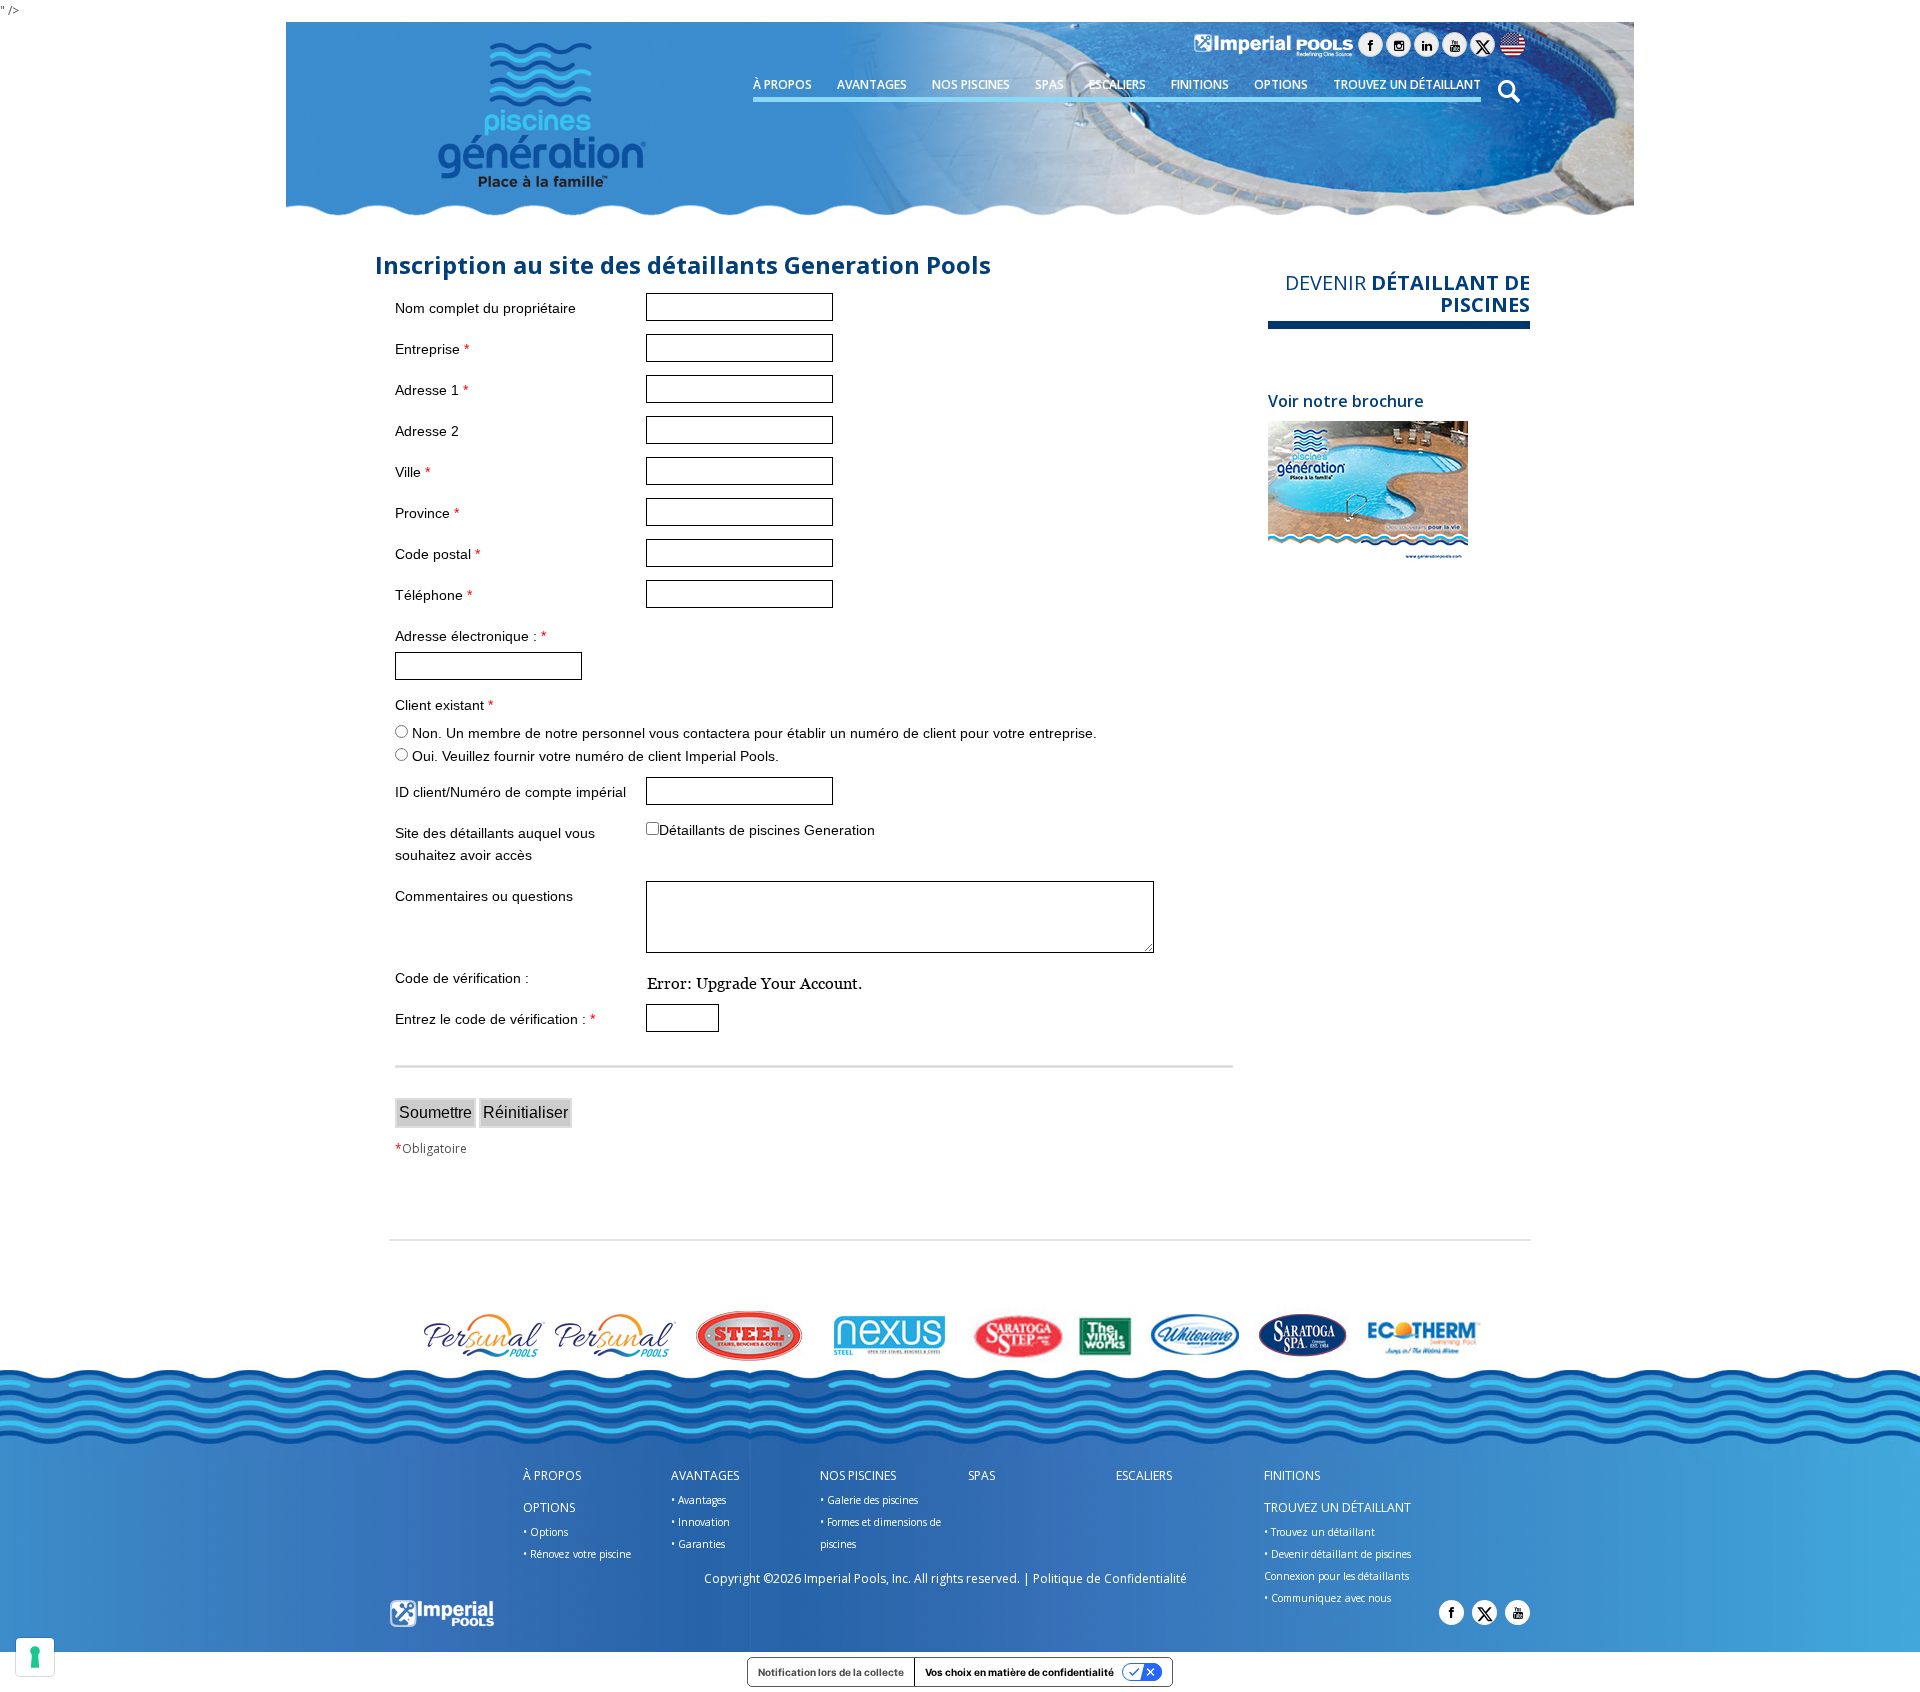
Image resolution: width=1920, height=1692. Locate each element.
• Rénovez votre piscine (577, 1554)
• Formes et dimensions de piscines (880, 1533)
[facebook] (1370, 44)
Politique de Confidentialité (1110, 1578)
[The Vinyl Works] (1107, 1335)
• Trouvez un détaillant (1319, 1532)
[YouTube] (1454, 44)
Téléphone (433, 595)
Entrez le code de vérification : (495, 1019)
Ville (412, 472)
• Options (545, 1532)
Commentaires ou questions (484, 896)
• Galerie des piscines (869, 1500)
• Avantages (698, 1500)
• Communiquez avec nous (1327, 1598)
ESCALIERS (1117, 84)
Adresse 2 (427, 431)
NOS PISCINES (971, 84)
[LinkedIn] (1426, 44)
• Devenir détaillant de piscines (1337, 1554)
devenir (1407, 293)
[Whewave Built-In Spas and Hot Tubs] (1197, 1335)
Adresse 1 (431, 390)
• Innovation (700, 1522)
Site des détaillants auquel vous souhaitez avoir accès (495, 844)
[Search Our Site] (1509, 90)
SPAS (1049, 84)
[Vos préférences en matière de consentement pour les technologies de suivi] (35, 1657)
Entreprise (432, 349)
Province (427, 513)
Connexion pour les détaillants (1336, 1576)
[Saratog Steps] (1018, 1335)
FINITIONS (1200, 84)
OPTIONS (1281, 84)
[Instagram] (1398, 44)
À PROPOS (782, 84)
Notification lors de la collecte (831, 1672)
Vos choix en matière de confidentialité (1019, 1672)
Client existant (444, 705)
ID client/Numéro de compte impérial (510, 792)
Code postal (437, 554)
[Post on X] (1482, 44)
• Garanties (698, 1544)
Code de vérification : (462, 978)
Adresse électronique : (470, 636)
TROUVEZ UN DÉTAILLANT (1407, 84)
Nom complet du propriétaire (485, 308)
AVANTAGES (872, 84)
